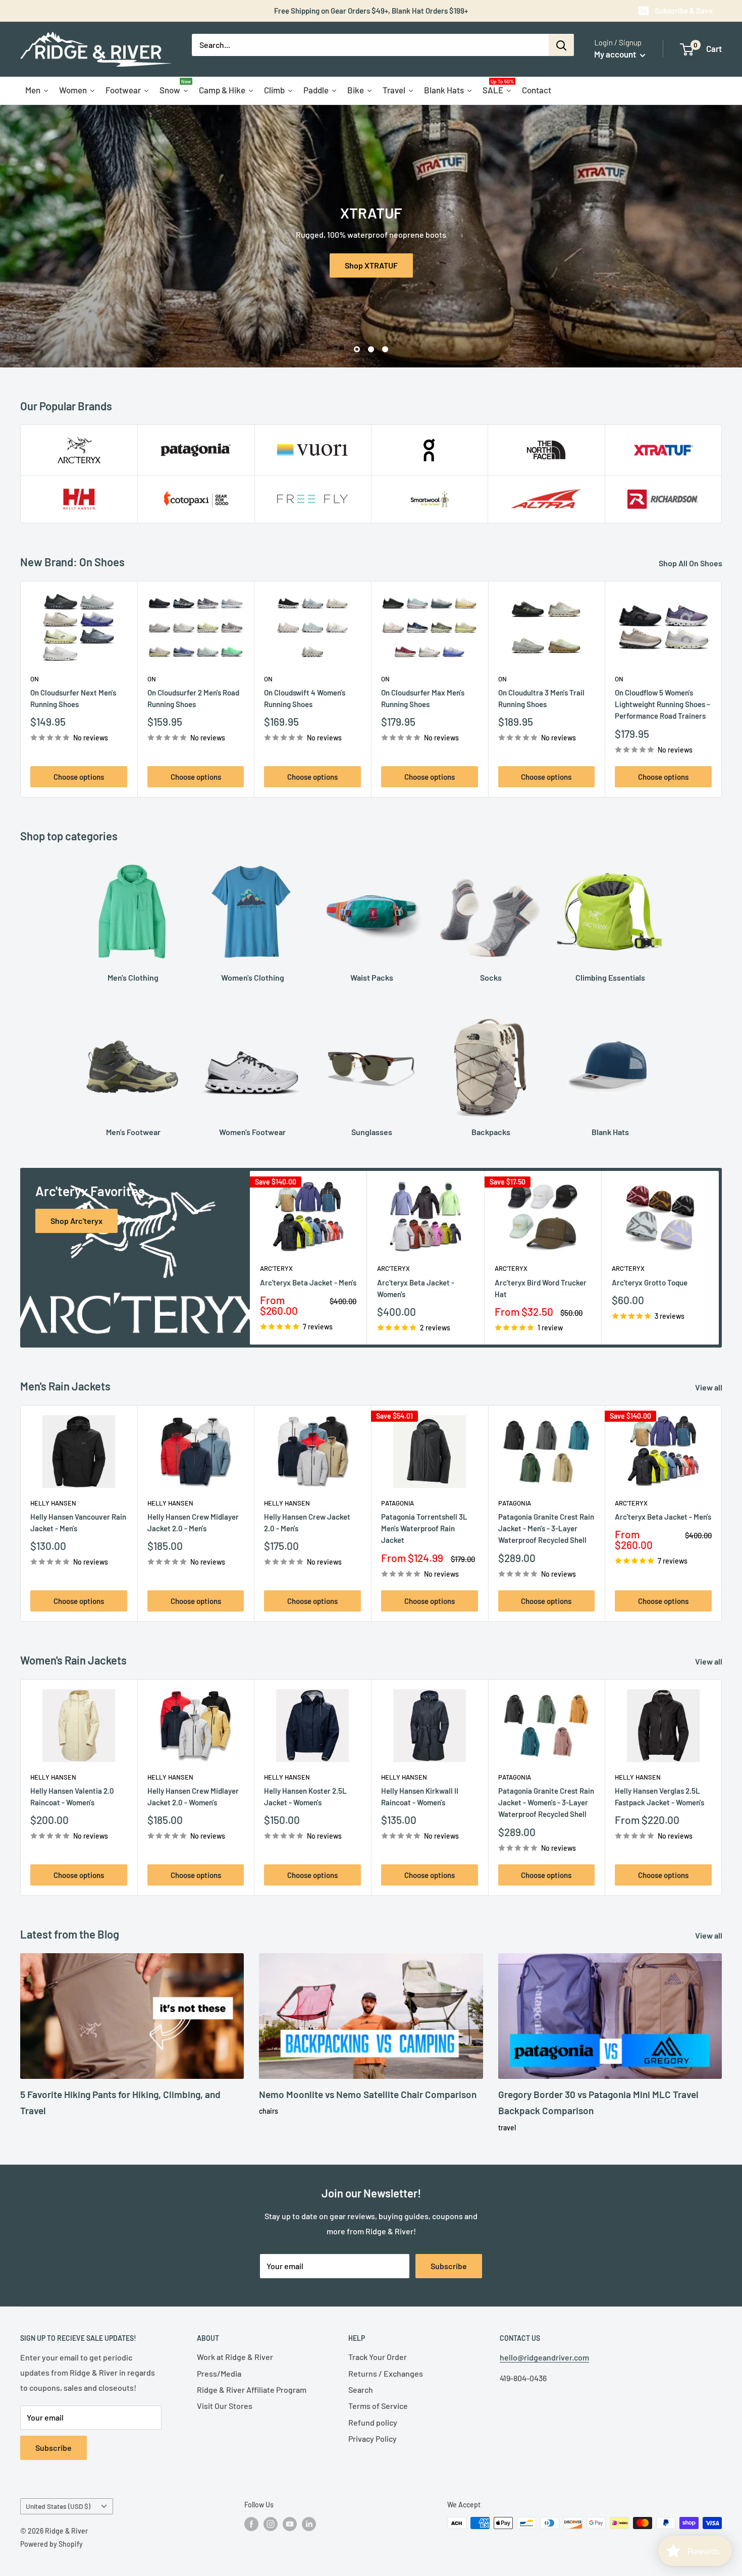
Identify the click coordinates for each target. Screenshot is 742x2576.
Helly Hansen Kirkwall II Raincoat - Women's (420, 1796)
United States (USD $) (58, 2506)
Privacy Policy (373, 2438)
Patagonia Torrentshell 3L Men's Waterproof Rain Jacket (424, 1528)
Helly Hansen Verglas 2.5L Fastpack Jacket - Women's (659, 1796)
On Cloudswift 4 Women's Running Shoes (305, 698)
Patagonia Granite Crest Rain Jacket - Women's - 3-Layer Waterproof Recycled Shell (546, 1803)
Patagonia (397, 1503)
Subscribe (449, 2266)
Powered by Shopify (51, 2544)
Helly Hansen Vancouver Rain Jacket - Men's (78, 1522)
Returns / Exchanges (386, 2373)
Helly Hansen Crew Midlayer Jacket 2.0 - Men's (193, 1522)
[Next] (722, 689)
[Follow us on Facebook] (251, 2524)
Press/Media (219, 2373)
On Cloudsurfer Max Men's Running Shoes (423, 698)
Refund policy (373, 2422)
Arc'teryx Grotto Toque (650, 1282)
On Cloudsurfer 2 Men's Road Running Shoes (193, 698)
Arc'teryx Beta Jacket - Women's (416, 1288)
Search (361, 2390)
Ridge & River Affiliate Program (252, 2390)
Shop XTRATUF (371, 265)
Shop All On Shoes (691, 563)
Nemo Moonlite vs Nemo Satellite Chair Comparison (368, 2094)
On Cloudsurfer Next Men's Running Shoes (73, 698)
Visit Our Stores (225, 2406)
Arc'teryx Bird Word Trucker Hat (541, 1288)
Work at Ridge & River (235, 2357)
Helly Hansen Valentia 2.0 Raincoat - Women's (72, 1796)
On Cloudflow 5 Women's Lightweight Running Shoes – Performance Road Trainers (662, 704)
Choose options (79, 777)
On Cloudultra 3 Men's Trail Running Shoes (541, 698)
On (35, 679)
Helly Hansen (53, 1503)
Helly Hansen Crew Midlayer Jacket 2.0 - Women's (193, 1796)
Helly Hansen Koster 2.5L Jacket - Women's (305, 1796)
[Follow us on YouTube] (290, 2524)
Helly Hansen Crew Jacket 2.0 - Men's (307, 1522)
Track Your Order (378, 2357)
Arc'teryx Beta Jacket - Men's (308, 1282)
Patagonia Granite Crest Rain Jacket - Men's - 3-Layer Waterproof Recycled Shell (546, 1528)
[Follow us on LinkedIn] (309, 2524)
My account (616, 54)
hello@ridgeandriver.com (544, 2357)
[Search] (561, 45)
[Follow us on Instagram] (271, 2524)
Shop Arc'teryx (76, 1221)
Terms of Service (378, 2406)
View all (709, 1387)
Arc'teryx (276, 1269)
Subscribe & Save (684, 11)
